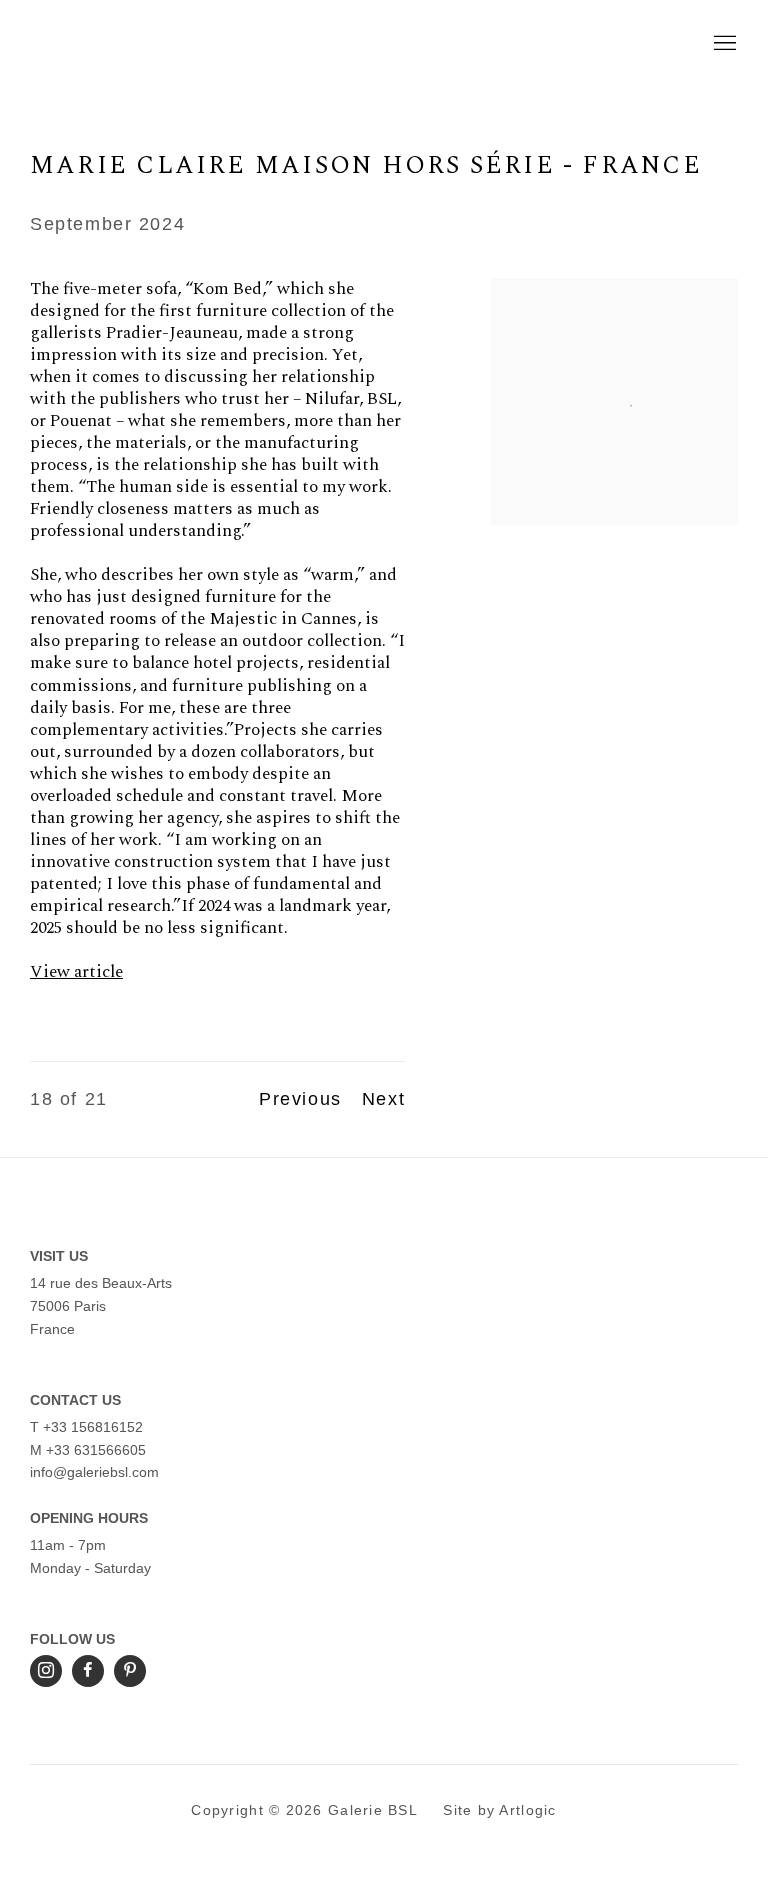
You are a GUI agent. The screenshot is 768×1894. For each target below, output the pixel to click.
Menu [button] (723, 44)
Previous (300, 1099)
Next (383, 1099)
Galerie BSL (200, 44)
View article (76, 972)
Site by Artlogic (499, 1810)
